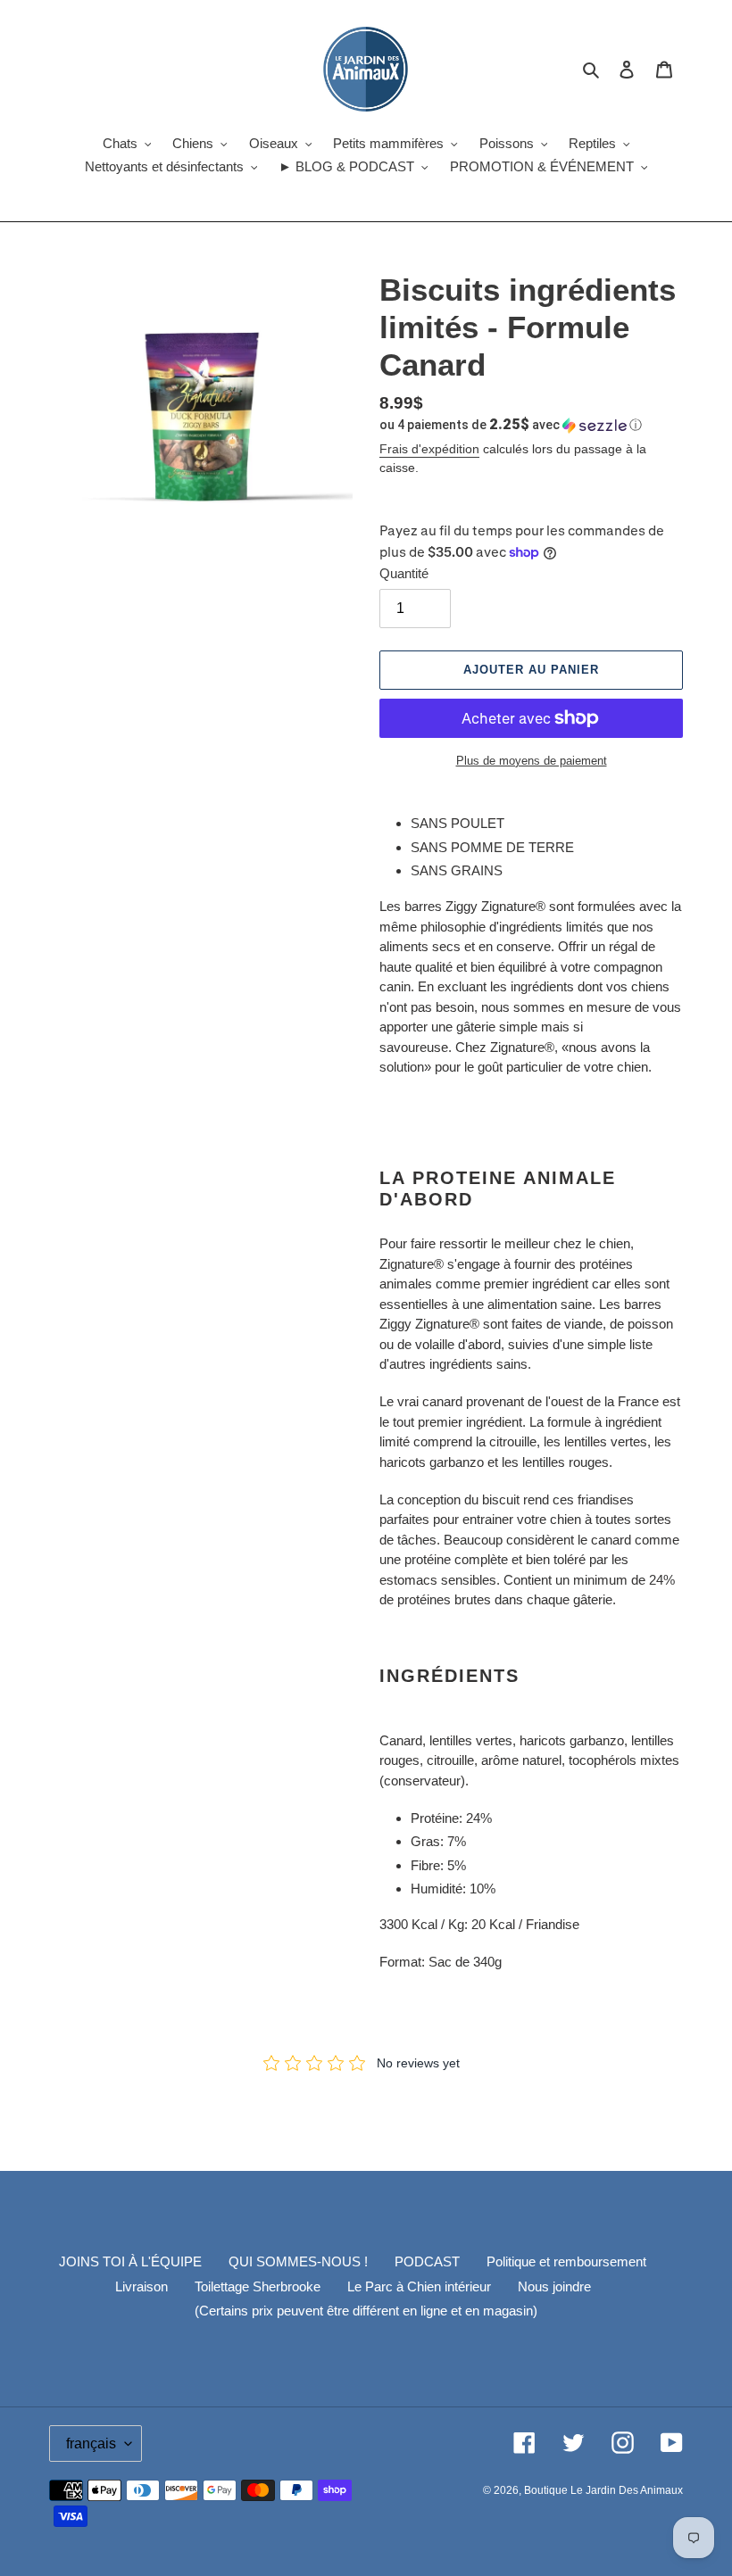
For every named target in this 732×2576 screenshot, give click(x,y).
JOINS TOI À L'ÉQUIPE (130, 2261)
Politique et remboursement (566, 2261)
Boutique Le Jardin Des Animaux (603, 2490)
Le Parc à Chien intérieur (419, 2286)
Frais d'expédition (429, 449)
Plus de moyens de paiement (532, 761)
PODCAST (427, 2261)
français (91, 2443)
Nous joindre (554, 2286)
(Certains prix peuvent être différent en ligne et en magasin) (366, 2311)
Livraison (141, 2286)
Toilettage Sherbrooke (258, 2286)
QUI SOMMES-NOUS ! (298, 2261)
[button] (511, 425)
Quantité (404, 573)
